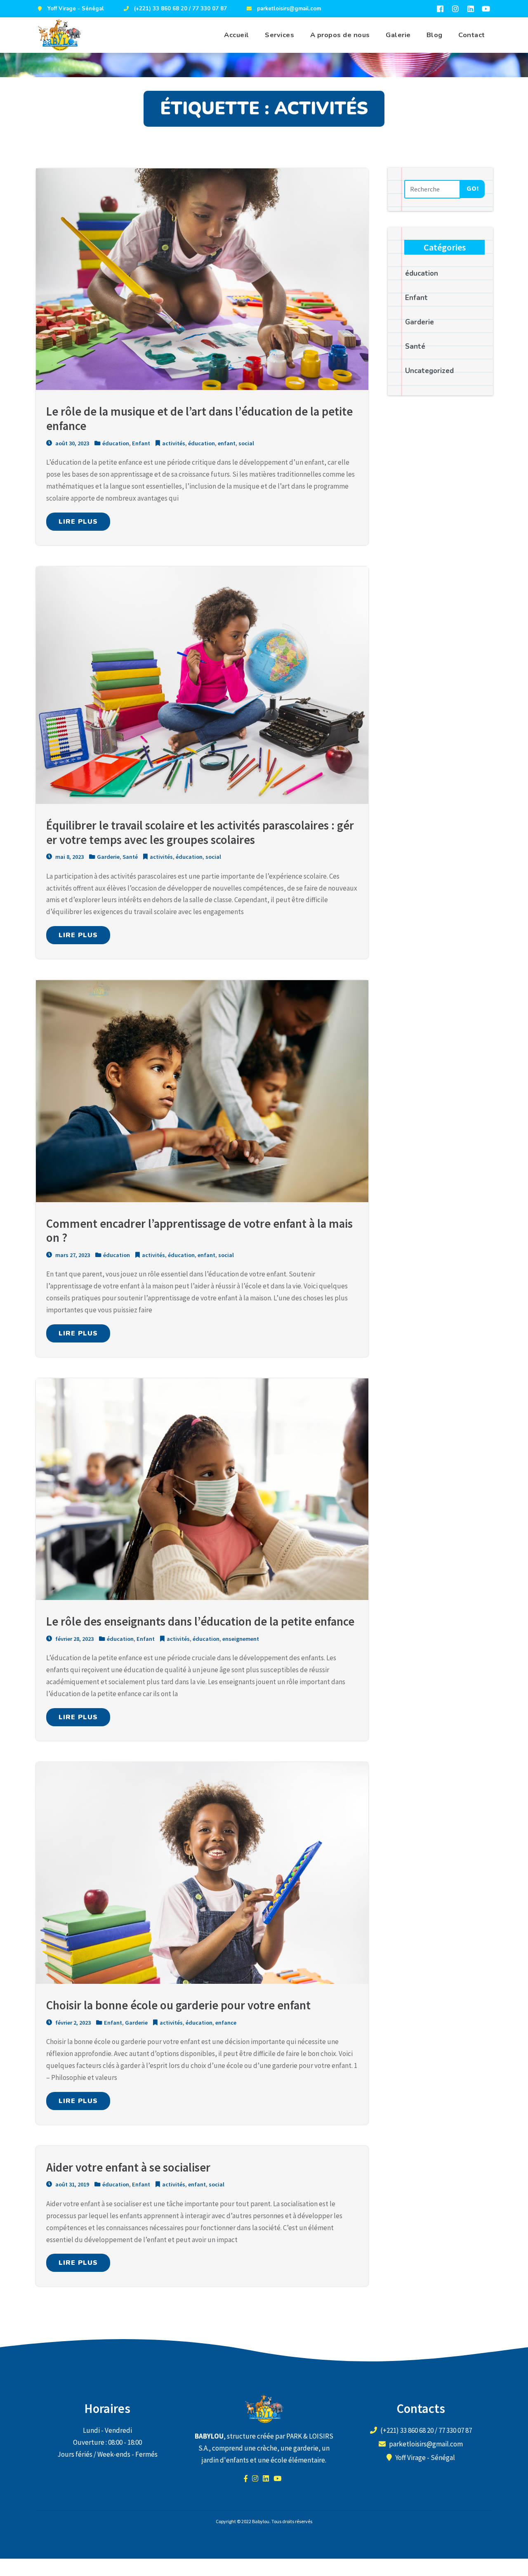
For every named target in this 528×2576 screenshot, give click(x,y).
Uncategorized (429, 371)
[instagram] (455, 9)
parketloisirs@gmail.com (289, 9)
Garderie (108, 857)
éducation (116, 443)
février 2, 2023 (72, 2023)
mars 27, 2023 (72, 1255)
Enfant (141, 443)
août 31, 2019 (72, 2184)
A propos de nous (340, 35)
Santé (130, 857)
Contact (472, 35)
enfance (226, 2023)
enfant (227, 443)
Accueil (237, 35)
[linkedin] (471, 9)
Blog (435, 35)
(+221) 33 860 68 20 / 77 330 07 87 (180, 9)
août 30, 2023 (72, 443)
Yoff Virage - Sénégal (76, 9)
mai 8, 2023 (69, 857)
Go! (473, 189)
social (246, 443)
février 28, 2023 (74, 1639)
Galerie (398, 35)
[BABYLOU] (59, 35)
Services (279, 35)
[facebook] (440, 9)
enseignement (241, 1639)
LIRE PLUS (78, 522)
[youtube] (486, 9)
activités (174, 443)
